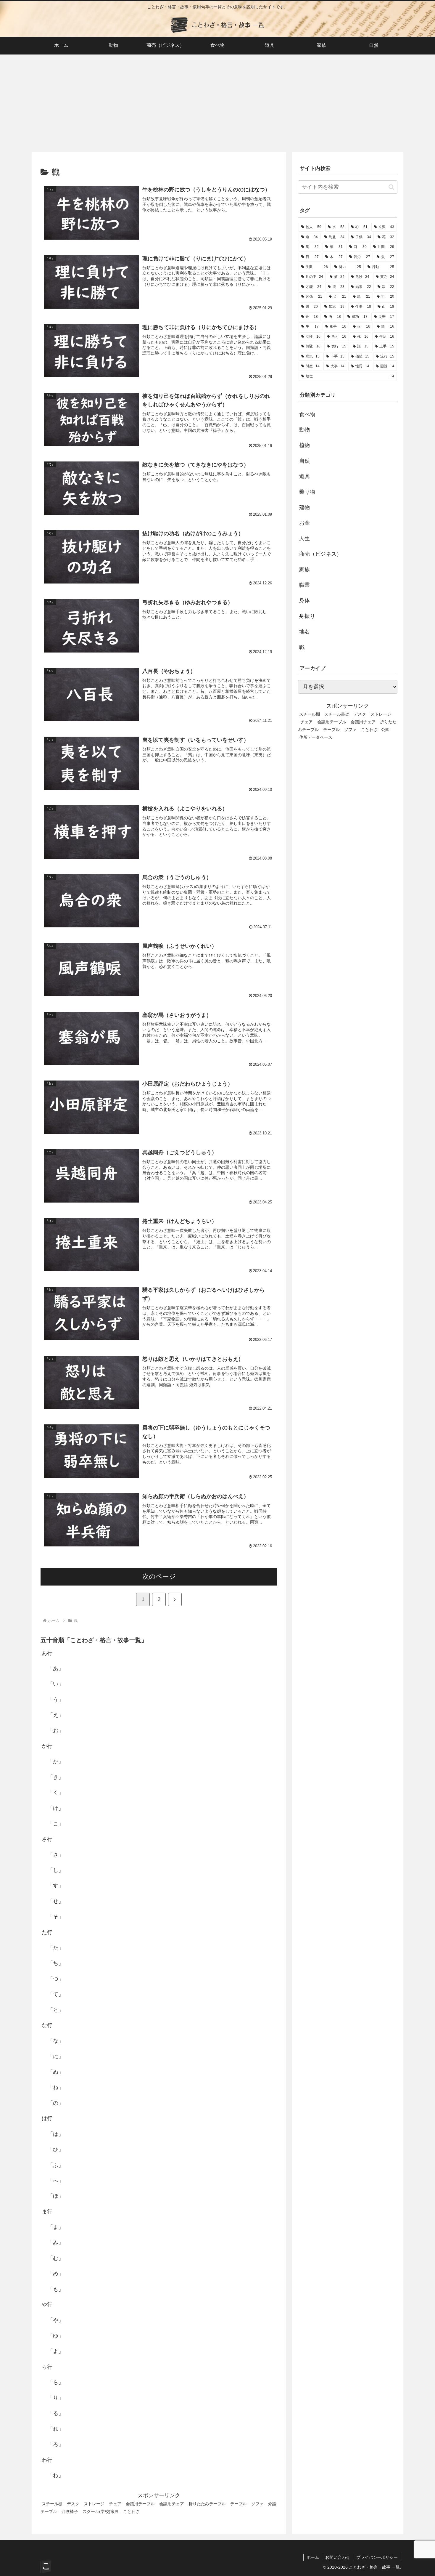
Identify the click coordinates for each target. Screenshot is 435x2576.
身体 (304, 600)
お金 (304, 523)
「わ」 (56, 2476)
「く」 (56, 1793)
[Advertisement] (217, 103)
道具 (304, 476)
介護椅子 (70, 2512)
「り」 (56, 2398)
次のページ (159, 1576)
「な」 (56, 2041)
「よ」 (56, 2351)
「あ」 (56, 1669)
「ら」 (56, 2383)
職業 (304, 585)
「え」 (56, 1715)
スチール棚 (52, 2504)
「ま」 (56, 2227)
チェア (115, 2504)
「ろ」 (56, 2444)
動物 (304, 430)
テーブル (239, 2504)
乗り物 (307, 492)
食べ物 (307, 414)
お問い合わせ (338, 2557)
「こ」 (56, 1824)
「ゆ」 (56, 2336)
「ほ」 (56, 2196)
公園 (385, 730)
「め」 (56, 2274)
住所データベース (316, 737)
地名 (304, 631)
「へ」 (56, 2181)
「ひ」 (56, 2150)
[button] (391, 187)
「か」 (56, 1762)
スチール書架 (337, 714)
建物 (304, 507)
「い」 (56, 1684)
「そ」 (56, 1917)
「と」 (56, 2010)
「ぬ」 (56, 2072)
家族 (304, 570)
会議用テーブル (140, 2504)
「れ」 (56, 2429)
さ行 (47, 1839)
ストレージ (94, 2504)
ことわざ (131, 2512)
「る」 (56, 2414)
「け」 (56, 1808)
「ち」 (56, 1963)
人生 (304, 538)
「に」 (56, 2057)
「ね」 (56, 2088)
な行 (47, 2026)
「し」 (56, 1870)
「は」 (56, 2134)
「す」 (56, 1886)
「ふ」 (56, 2165)
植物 (304, 445)
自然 (304, 461)
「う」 (56, 1700)
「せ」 (56, 1902)
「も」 (56, 2289)
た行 (47, 1932)
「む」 (56, 2258)
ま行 (47, 2212)
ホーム (313, 2557)
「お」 (56, 1731)
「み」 (56, 2243)
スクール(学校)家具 (101, 2512)
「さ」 (56, 1855)
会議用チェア (172, 2504)
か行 (47, 1746)
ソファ (257, 2504)
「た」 (56, 1948)
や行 (47, 2305)
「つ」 (56, 1979)
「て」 (56, 1995)
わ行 (47, 2460)
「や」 (56, 2320)
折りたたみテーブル (207, 2504)
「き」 (56, 1777)
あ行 (47, 1653)
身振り (307, 616)
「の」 (56, 2103)
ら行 (47, 2367)
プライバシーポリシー (377, 2557)
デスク (73, 2504)
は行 (47, 2119)
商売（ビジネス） (320, 554)
